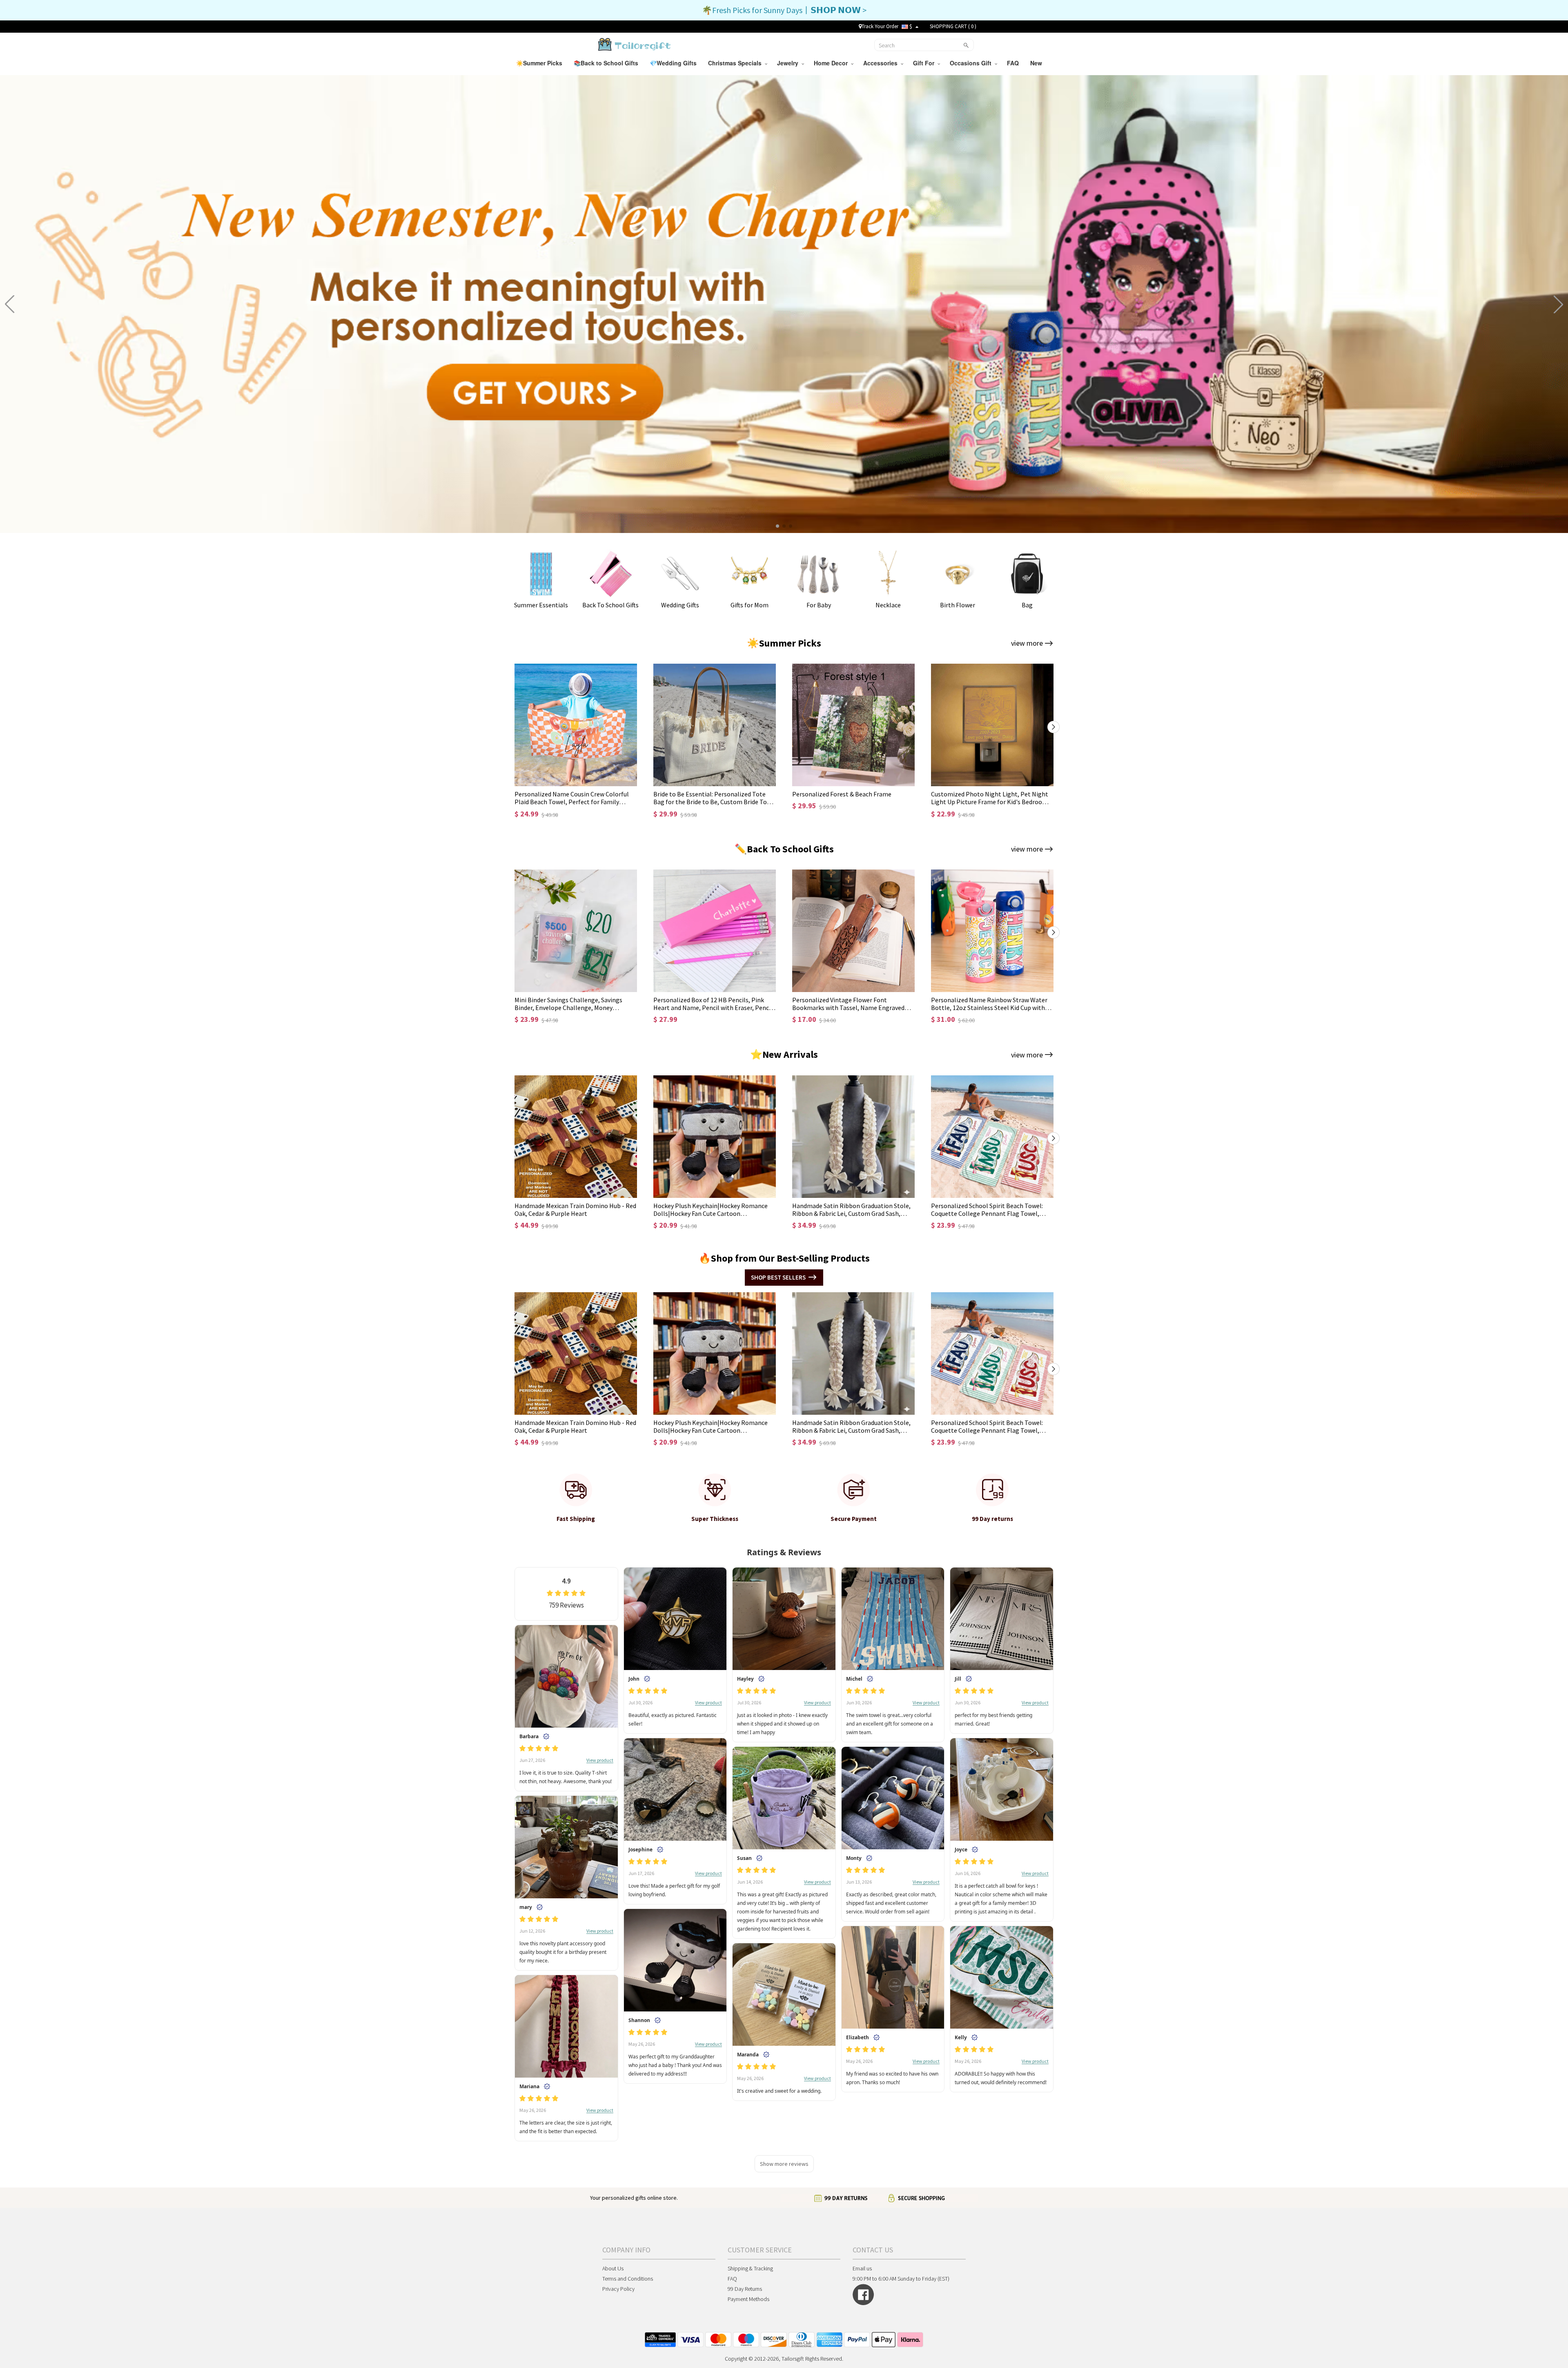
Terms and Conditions (628, 2279)
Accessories (882, 63)
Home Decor (832, 63)
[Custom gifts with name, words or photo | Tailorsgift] (634, 44)
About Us (613, 2268)
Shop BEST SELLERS (778, 1277)
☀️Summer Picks (540, 63)
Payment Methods (748, 2299)
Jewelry (789, 63)
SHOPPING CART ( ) (953, 26)
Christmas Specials (736, 63)
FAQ (1014, 63)
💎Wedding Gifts (674, 63)
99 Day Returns (745, 2289)
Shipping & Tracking (750, 2268)
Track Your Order (880, 26)
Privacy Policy (618, 2289)
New (1037, 63)
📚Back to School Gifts (607, 63)
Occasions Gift (972, 63)
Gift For (925, 63)
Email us (862, 2268)
